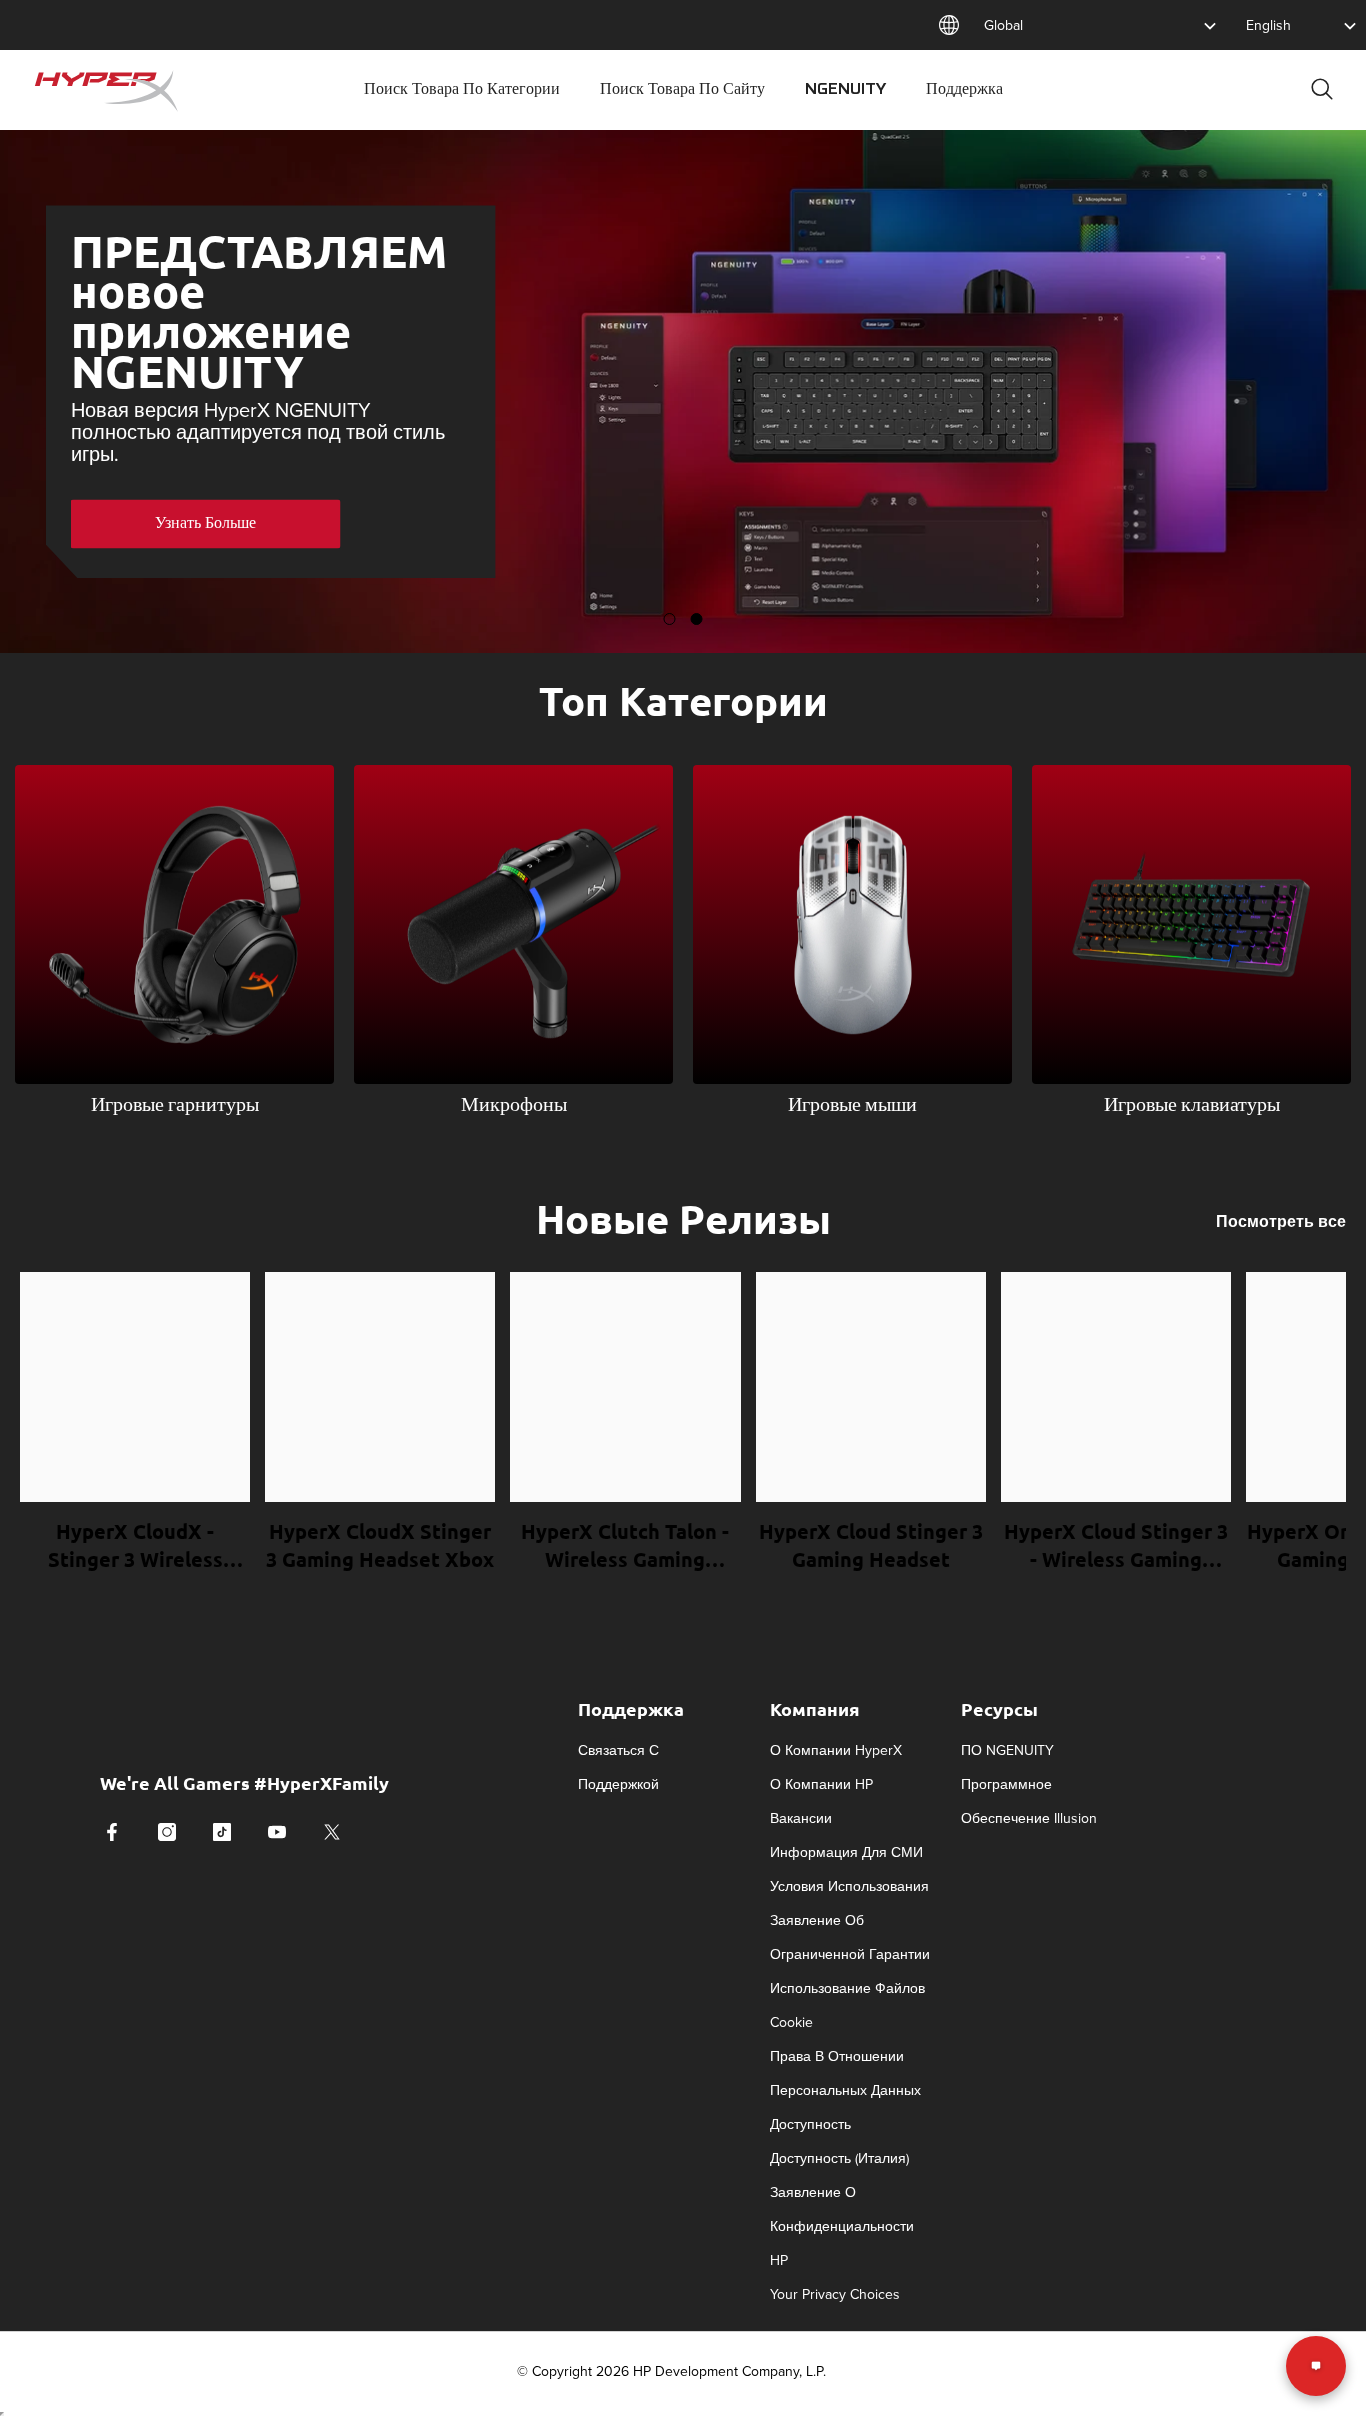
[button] (32, 522)
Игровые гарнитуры (175, 1106)
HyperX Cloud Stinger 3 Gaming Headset (871, 1545)
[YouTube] (277, 1832)
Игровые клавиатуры (1192, 1106)
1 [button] (670, 619)
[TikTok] (222, 1832)
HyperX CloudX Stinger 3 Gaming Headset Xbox (380, 1545)
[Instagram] (167, 1832)
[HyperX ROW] (174, 924)
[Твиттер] (332, 1832)
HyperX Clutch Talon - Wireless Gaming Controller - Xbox (625, 1545)
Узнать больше (205, 523)
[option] (683, 391)
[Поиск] (1322, 88)
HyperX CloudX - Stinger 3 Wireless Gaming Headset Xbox (135, 1545)
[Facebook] (112, 1832)
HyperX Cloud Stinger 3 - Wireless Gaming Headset (1116, 1545)
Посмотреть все (1281, 1221)
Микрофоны (514, 1106)
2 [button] (697, 619)
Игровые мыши (852, 1106)
